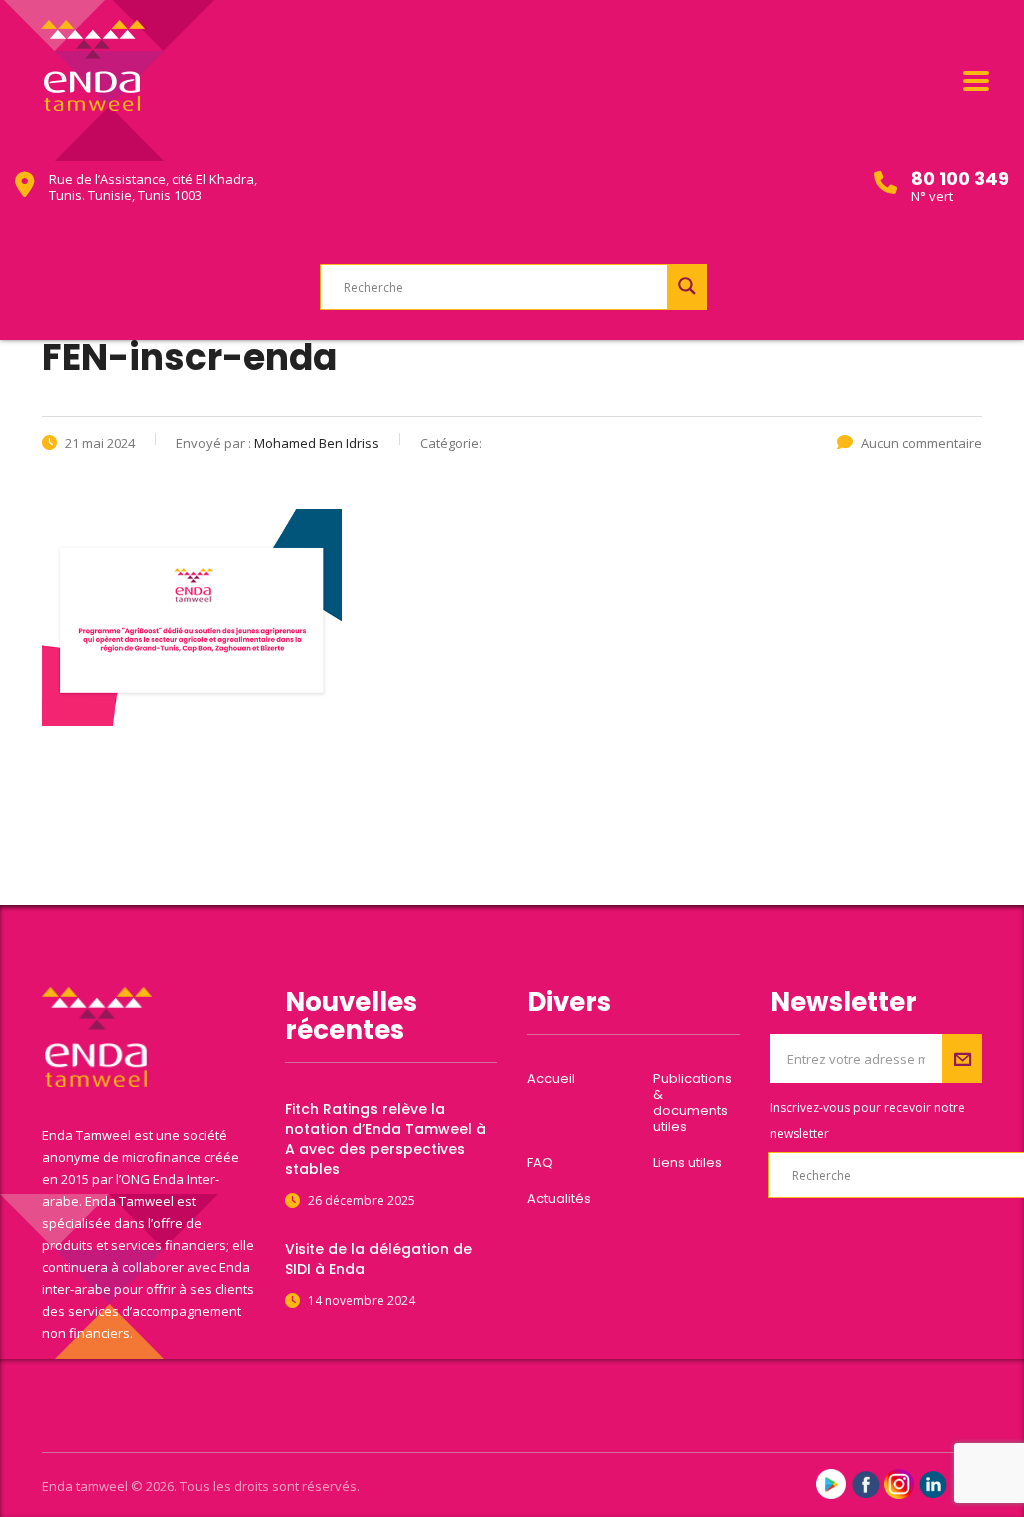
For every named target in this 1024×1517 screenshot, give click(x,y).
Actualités (559, 1199)
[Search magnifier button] (687, 286)
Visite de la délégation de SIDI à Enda (378, 1259)
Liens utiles (687, 1163)
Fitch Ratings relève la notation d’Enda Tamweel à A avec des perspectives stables (385, 1139)
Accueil (551, 1079)
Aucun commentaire (921, 443)
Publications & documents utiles (692, 1103)
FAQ (540, 1163)
